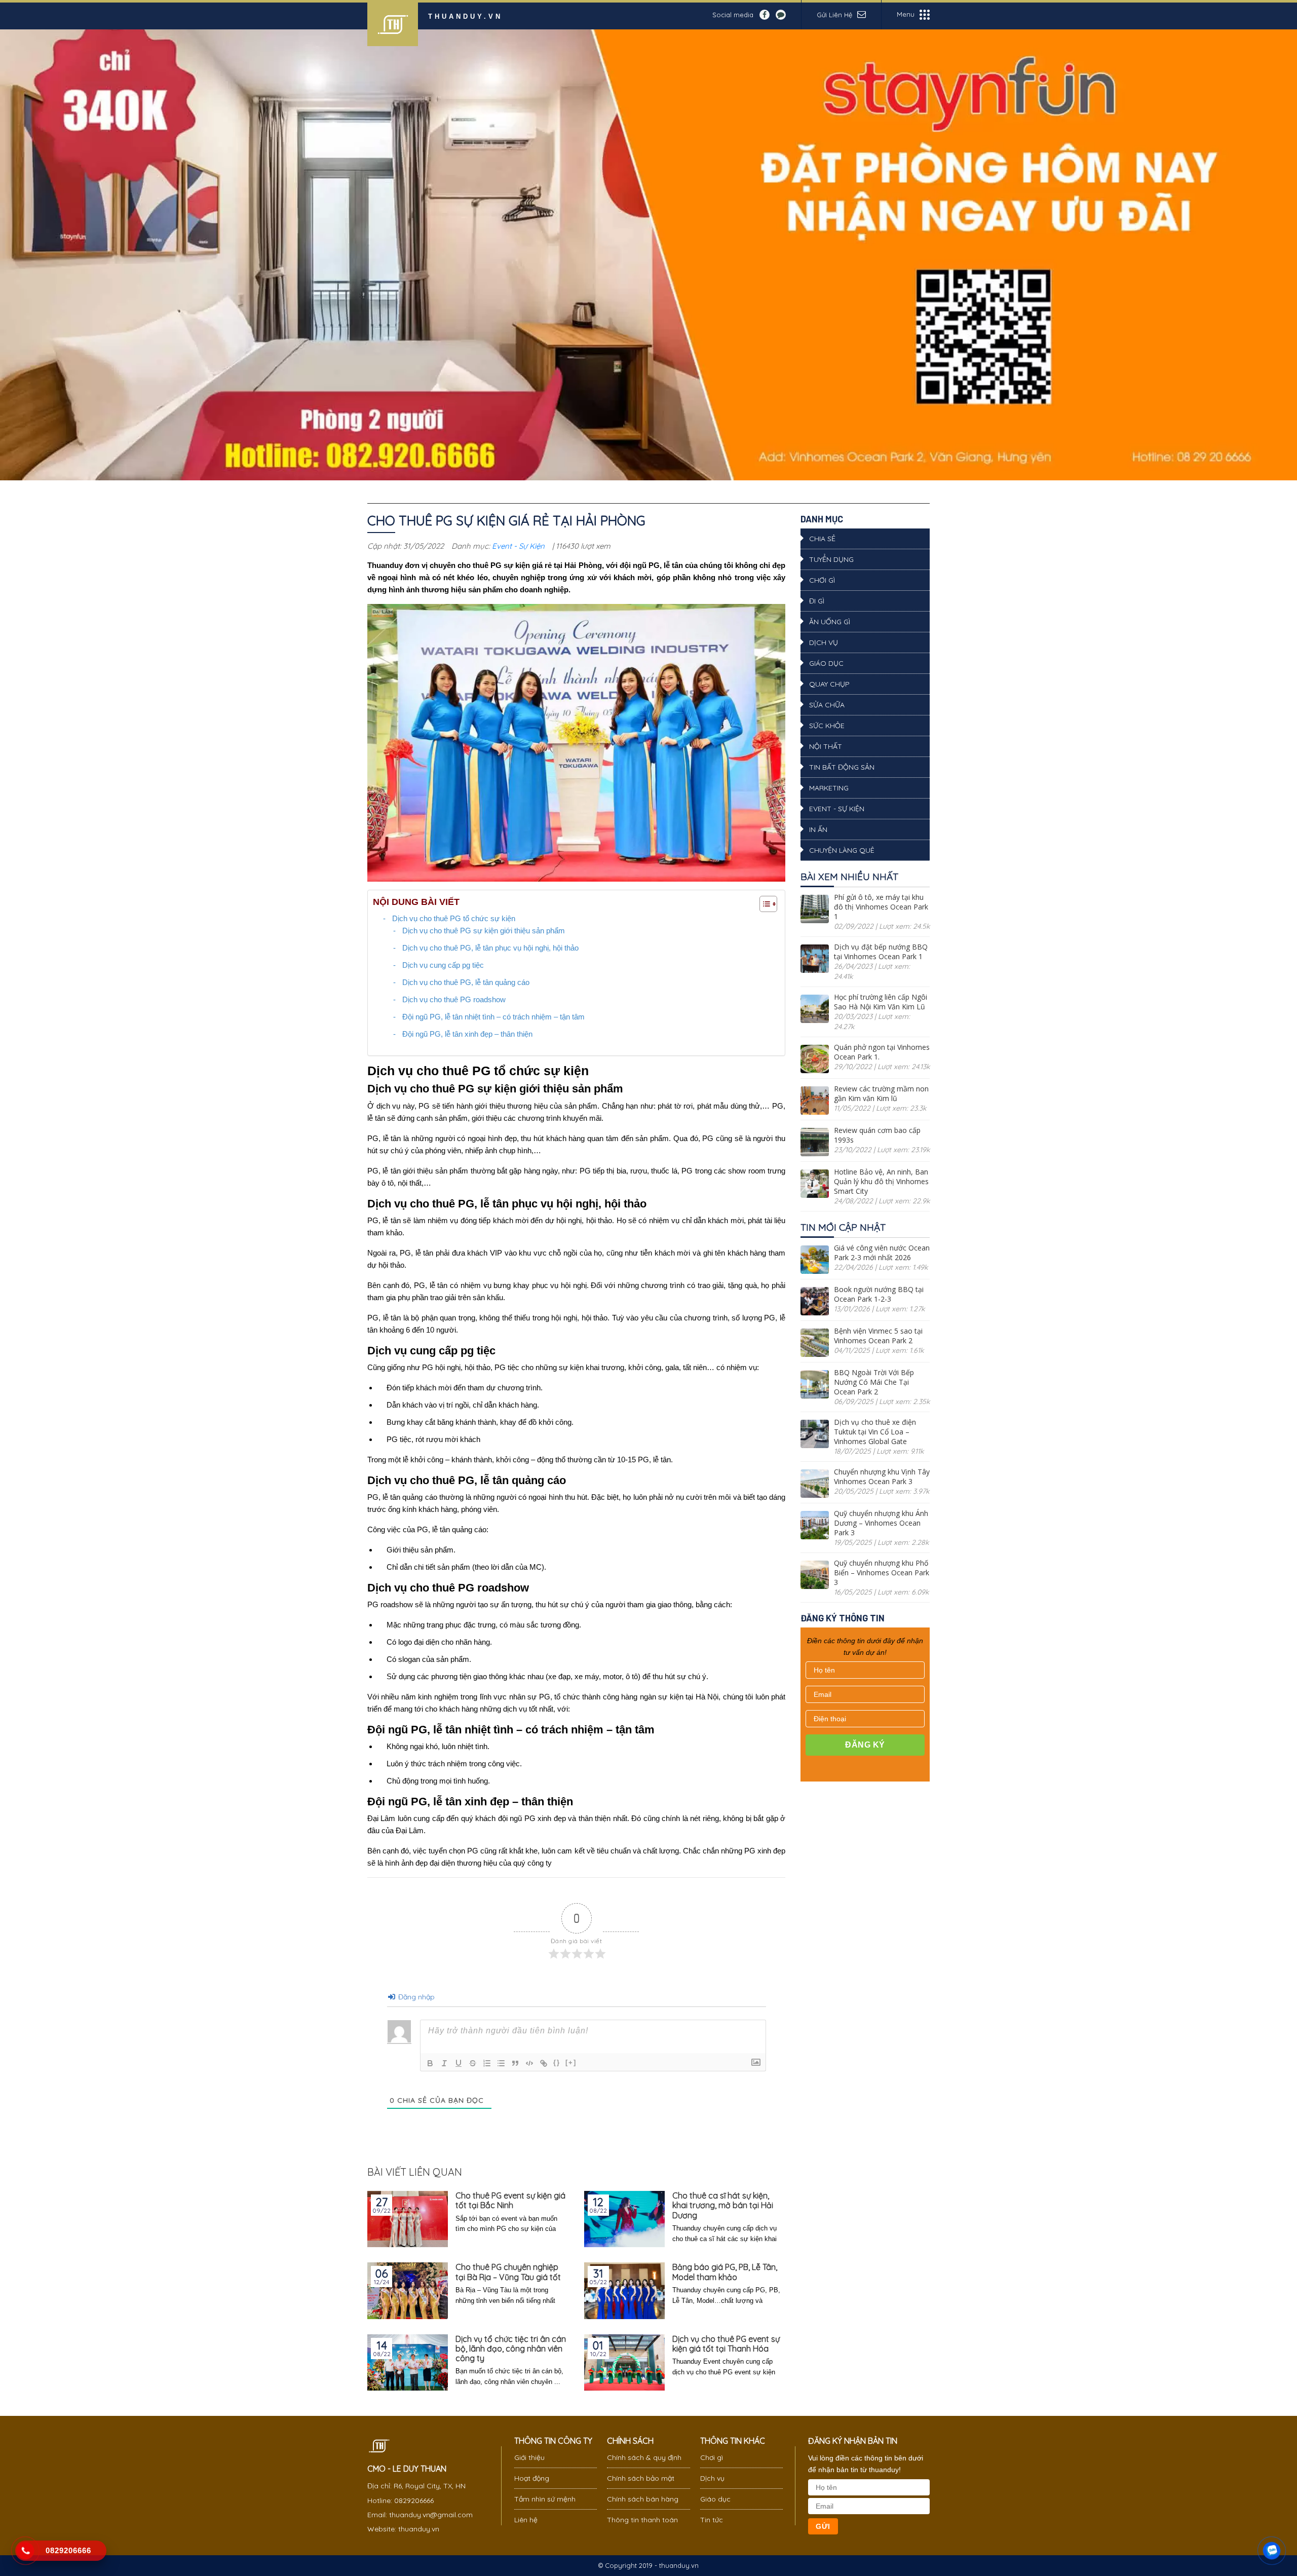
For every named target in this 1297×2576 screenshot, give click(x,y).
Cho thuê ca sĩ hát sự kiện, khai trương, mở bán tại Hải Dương (723, 2205)
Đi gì (817, 601)
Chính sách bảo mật (641, 2478)
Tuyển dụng (831, 559)
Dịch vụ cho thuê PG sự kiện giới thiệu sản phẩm (484, 931)
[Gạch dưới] (459, 2063)
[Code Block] (529, 2063)
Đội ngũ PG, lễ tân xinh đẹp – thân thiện (467, 1034)
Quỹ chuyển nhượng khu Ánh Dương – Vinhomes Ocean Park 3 (881, 1523)
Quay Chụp (829, 684)
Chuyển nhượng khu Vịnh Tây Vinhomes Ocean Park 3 (882, 1476)
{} (557, 2062)
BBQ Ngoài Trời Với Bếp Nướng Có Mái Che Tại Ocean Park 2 (874, 1382)
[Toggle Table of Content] (763, 904)
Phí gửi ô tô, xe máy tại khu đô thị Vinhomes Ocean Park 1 (881, 907)
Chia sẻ (822, 539)
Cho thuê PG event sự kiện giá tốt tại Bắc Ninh (510, 2201)
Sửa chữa (827, 705)
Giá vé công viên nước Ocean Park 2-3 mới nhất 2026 (882, 1253)
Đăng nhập (415, 1997)
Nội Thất (826, 746)
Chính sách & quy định (644, 2457)
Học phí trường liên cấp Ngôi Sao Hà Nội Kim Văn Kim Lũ (881, 1002)
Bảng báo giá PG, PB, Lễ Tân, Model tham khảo (725, 2272)
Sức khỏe (827, 726)
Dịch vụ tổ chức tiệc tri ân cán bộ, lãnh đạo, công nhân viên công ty (511, 2349)
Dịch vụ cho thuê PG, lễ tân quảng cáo (466, 982)
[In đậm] (430, 2063)
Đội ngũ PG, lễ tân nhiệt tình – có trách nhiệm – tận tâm (493, 1017)
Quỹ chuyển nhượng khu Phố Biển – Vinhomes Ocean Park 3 (882, 1573)
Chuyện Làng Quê (842, 850)
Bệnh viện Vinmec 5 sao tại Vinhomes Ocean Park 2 (878, 1336)
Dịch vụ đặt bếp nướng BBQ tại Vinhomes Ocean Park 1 (881, 952)
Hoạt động (532, 2478)
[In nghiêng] (444, 2063)
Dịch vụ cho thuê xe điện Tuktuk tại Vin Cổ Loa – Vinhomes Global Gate (875, 1432)
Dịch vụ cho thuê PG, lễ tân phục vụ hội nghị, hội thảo (490, 948)
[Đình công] (473, 2063)
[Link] (544, 2063)
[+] (571, 2062)
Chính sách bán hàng (643, 2499)
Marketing (829, 788)
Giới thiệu (529, 2457)
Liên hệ (526, 2520)
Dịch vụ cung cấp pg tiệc (443, 965)
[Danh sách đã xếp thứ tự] (487, 2063)
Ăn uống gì (830, 622)
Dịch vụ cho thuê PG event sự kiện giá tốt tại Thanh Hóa (726, 2344)
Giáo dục (826, 663)
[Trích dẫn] (515, 2063)
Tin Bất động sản (842, 767)
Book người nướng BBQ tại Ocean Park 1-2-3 (879, 1294)
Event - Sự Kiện (518, 546)
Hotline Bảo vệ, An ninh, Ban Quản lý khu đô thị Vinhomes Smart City (881, 1181)
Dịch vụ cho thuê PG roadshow (454, 999)
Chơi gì (822, 580)
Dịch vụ (824, 642)
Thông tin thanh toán (642, 2520)
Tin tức (712, 2520)
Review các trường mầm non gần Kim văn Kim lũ (881, 1093)
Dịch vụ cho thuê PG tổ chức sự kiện (454, 918)
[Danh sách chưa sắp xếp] (501, 2063)
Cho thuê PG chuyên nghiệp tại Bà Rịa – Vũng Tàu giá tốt (508, 2272)
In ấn (818, 829)
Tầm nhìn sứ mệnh (545, 2499)
